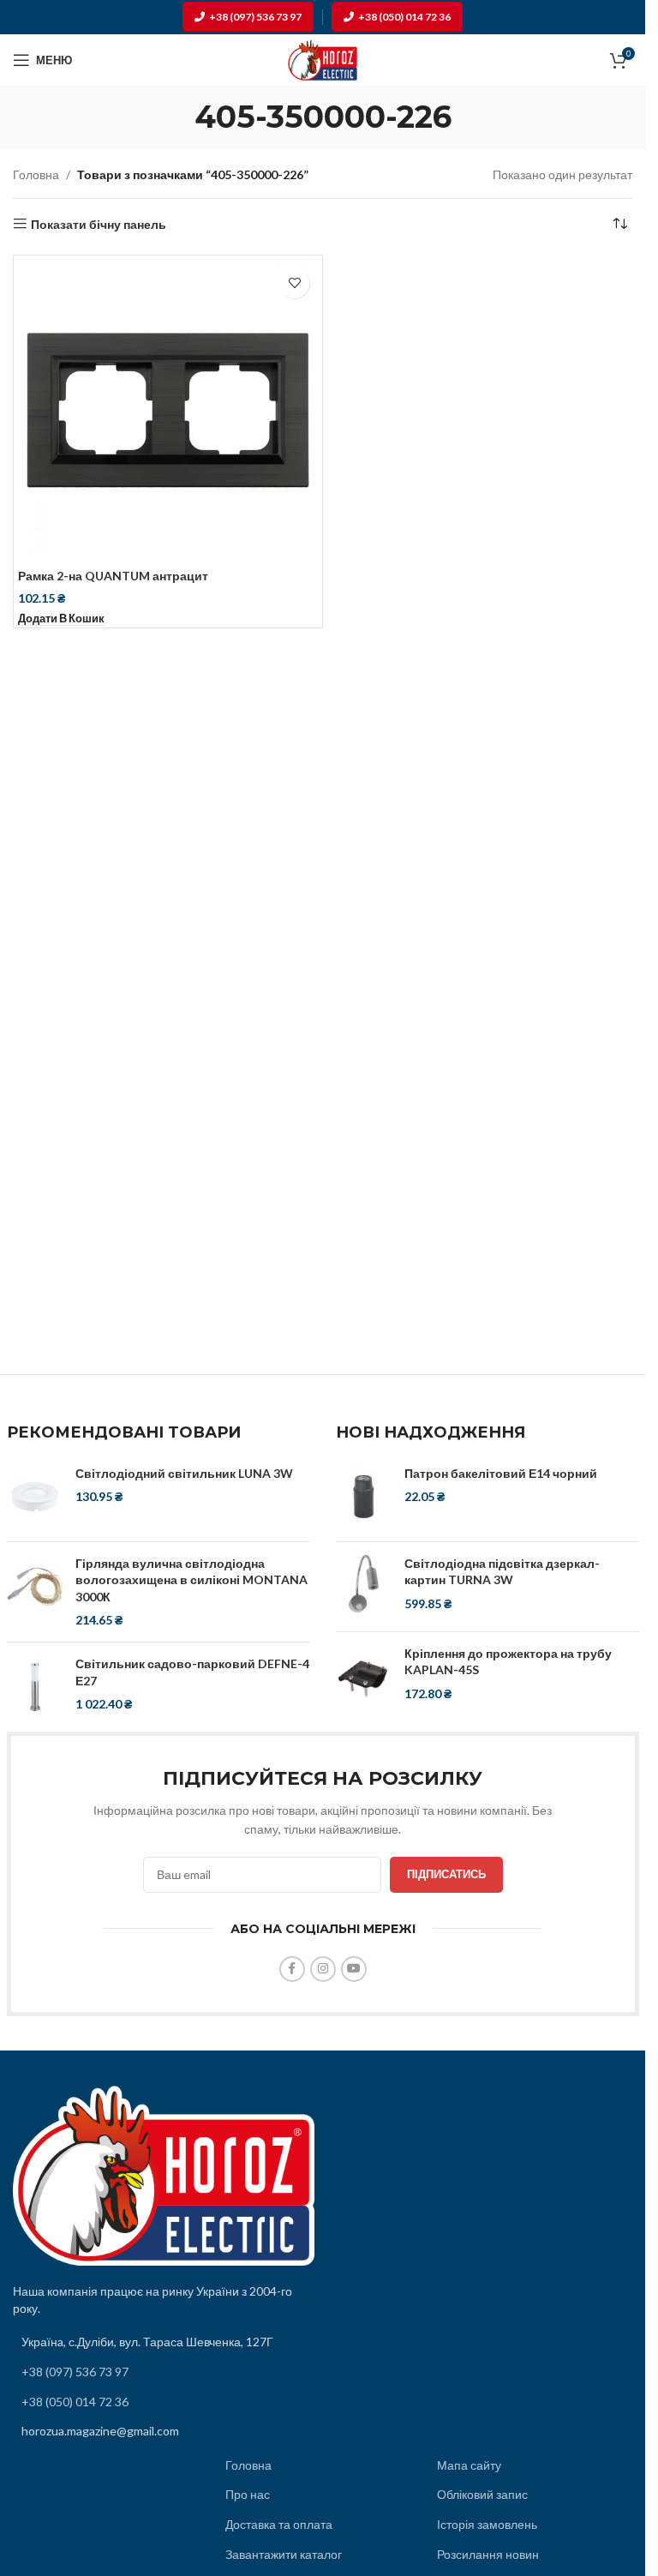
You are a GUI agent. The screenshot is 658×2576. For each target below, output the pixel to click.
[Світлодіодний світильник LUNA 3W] (35, 1497)
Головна (36, 174)
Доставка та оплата (279, 2524)
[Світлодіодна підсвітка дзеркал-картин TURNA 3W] (364, 1587)
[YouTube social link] (354, 1969)
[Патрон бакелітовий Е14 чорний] (364, 1497)
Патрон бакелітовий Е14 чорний (501, 1473)
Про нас (248, 2494)
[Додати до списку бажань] (294, 283)
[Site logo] (323, 59)
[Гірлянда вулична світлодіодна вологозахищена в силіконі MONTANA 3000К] (35, 1592)
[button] (61, 619)
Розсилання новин (488, 2554)
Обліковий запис (482, 2494)
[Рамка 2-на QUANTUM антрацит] (168, 410)
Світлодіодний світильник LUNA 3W (184, 1473)
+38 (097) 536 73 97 (255, 17)
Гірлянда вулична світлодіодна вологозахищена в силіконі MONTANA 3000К (191, 1580)
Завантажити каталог (284, 2554)
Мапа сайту (469, 2465)
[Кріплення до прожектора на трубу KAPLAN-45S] (364, 1677)
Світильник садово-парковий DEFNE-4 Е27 (192, 1672)
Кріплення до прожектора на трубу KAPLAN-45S (508, 1662)
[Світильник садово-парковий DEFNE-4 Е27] (35, 1687)
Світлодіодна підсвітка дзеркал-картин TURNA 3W (502, 1572)
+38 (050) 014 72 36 (404, 17)
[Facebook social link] (292, 1969)
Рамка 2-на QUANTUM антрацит (113, 576)
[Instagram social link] (323, 1969)
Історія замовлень (487, 2524)
